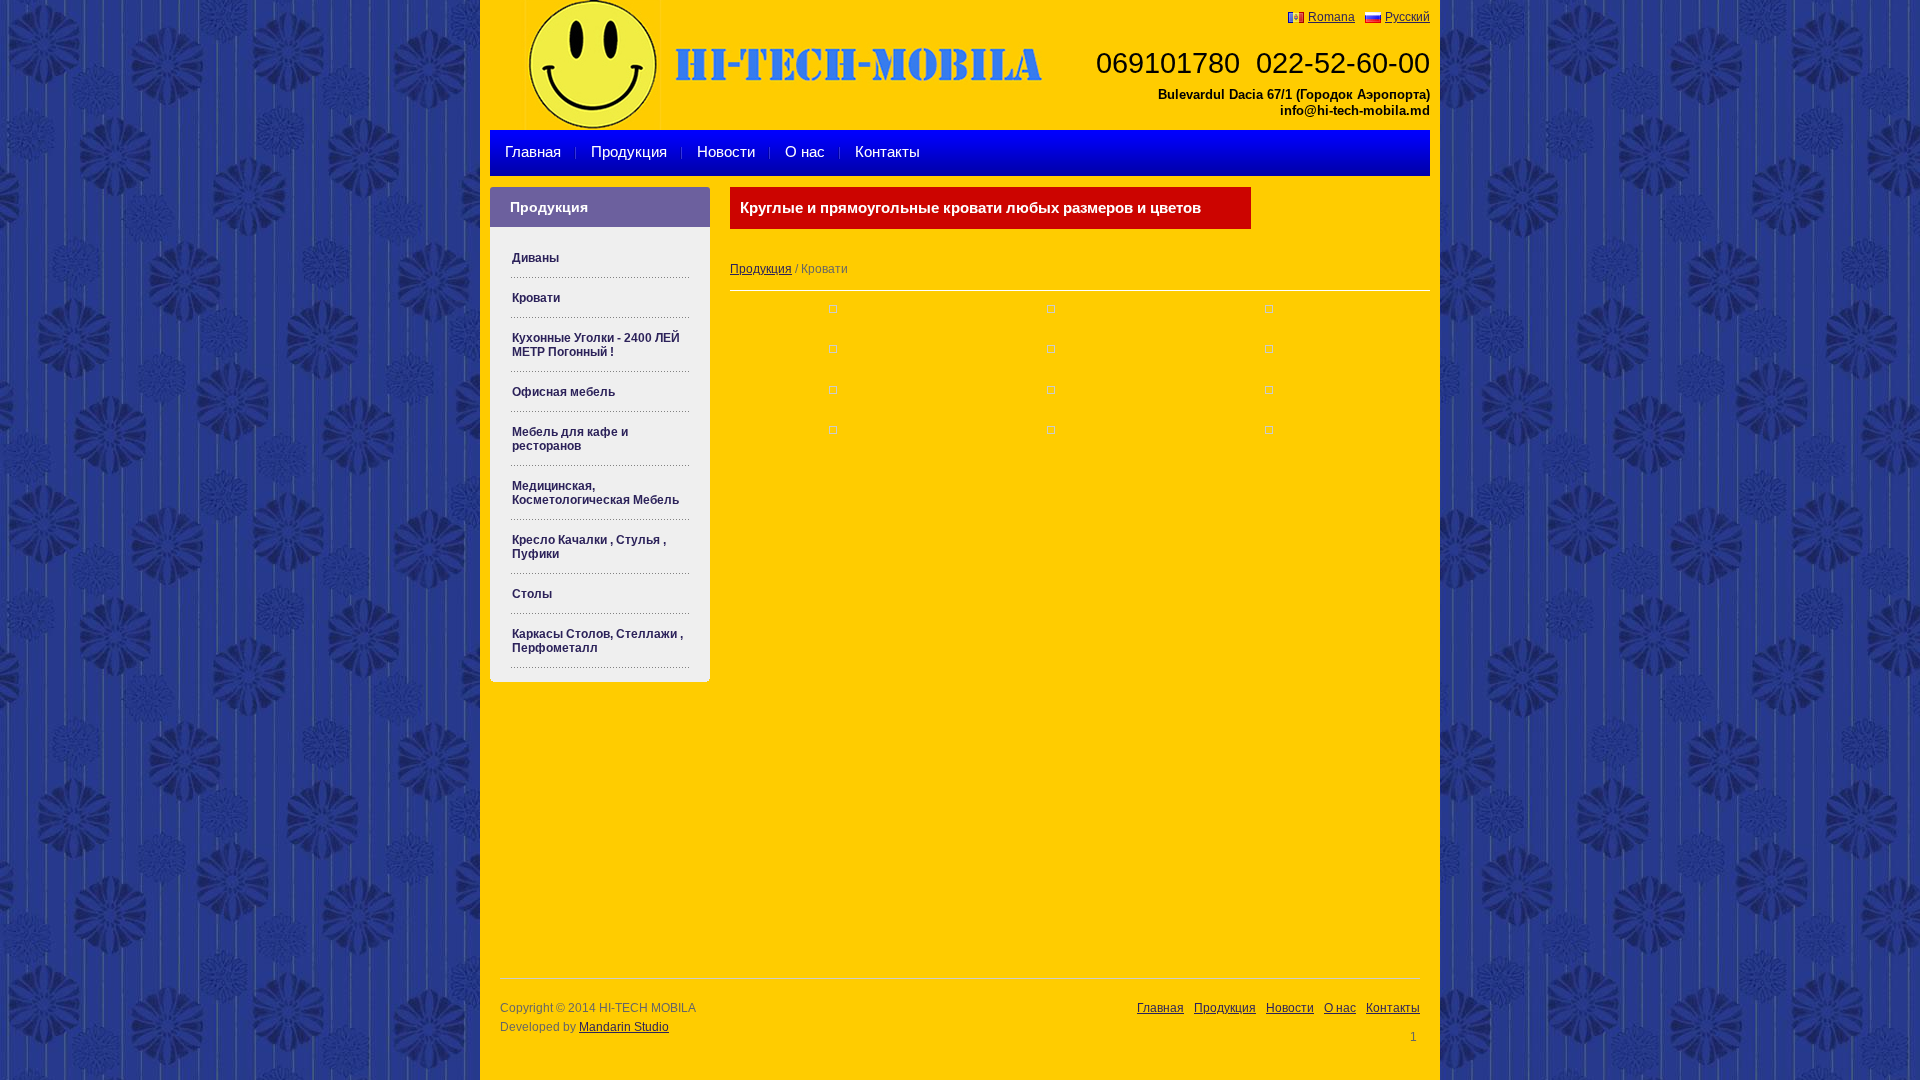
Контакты (887, 151)
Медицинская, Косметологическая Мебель (595, 493)
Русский (1407, 17)
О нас (805, 151)
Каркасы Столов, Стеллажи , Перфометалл (597, 641)
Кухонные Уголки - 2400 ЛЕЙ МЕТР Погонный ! (596, 345)
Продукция (629, 151)
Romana (1331, 17)
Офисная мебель (563, 392)
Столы (532, 594)
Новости (726, 151)
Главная (533, 151)
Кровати (536, 298)
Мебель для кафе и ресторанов (570, 439)
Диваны (535, 258)
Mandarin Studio (624, 1027)
